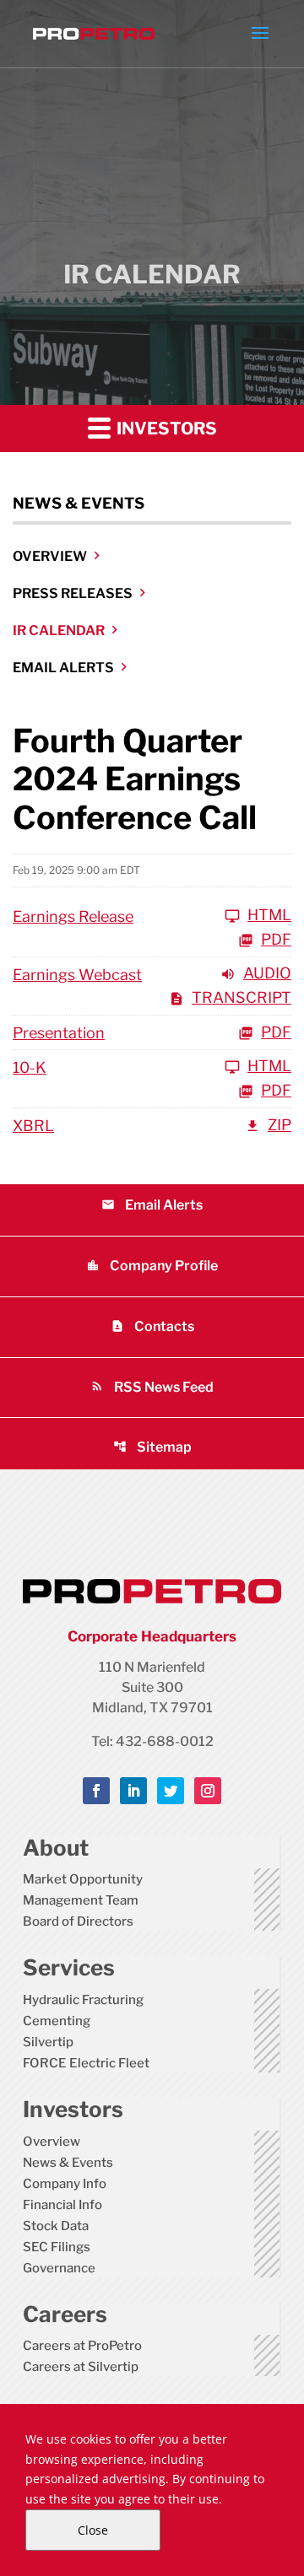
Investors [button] (165, 428)
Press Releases (73, 593)
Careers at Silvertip (81, 2367)
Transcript (242, 998)
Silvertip (48, 2042)
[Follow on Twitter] (171, 1791)
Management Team (81, 1900)
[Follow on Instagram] (208, 1791)
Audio (267, 974)
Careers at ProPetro (82, 2346)
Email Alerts (63, 668)
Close (93, 2530)
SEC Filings (57, 2247)
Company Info (65, 2184)
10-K (30, 1067)
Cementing (57, 2021)
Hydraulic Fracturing (83, 2000)
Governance (59, 2268)
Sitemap (152, 1447)
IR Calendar (59, 631)
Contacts (152, 1326)
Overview (50, 556)
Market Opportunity (83, 1879)
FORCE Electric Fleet (86, 2063)
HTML (269, 916)
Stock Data (56, 2226)
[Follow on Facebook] (96, 1791)
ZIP (280, 1126)
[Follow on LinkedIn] (133, 1791)
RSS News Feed (152, 1387)
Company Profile (152, 1266)
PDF (276, 940)
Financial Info (62, 2205)
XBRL (33, 1126)
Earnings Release (73, 916)
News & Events (68, 2163)
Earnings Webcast (77, 975)
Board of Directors (78, 1921)
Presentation (59, 1033)
